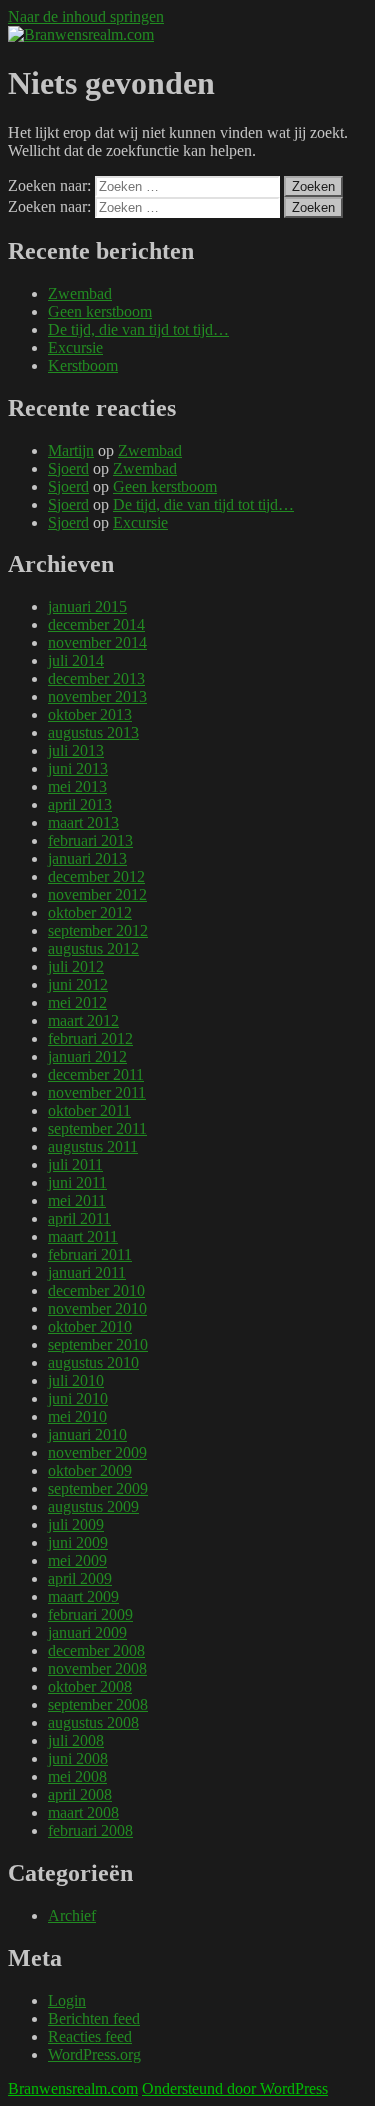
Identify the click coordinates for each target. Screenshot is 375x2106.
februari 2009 (90, 1614)
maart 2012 (83, 1020)
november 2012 (97, 894)
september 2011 (97, 1128)
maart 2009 (83, 1596)
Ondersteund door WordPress (235, 2088)
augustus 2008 (93, 1722)
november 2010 (97, 1308)
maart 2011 (83, 1236)
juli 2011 (75, 1164)
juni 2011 (77, 1182)
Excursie (75, 347)
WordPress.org (94, 2054)
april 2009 (80, 1578)
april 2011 (79, 1218)
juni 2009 (78, 1542)
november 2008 (97, 1668)
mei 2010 (77, 1416)
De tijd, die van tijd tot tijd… (138, 329)
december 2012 (96, 876)
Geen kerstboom (100, 311)
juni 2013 (78, 768)
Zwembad (80, 293)
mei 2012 (77, 1002)
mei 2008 (77, 1776)
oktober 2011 (89, 1110)
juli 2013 (76, 750)
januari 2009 (87, 1632)
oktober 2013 (90, 714)
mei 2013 (77, 786)
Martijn (71, 450)
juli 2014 (76, 660)
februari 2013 (90, 840)
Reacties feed (90, 2036)
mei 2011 (77, 1200)
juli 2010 (76, 1380)
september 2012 (98, 930)
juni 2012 (78, 984)
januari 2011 (87, 1272)
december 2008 (96, 1650)
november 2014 (97, 642)
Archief (72, 1915)
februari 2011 (90, 1254)
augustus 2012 (93, 948)
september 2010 (98, 1344)
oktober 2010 (90, 1326)
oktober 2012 (90, 912)
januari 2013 (87, 858)
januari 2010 (87, 1434)
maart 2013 (83, 822)
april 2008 (80, 1794)
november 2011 (97, 1092)
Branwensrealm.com (73, 2088)
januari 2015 (87, 606)
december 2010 (96, 1290)
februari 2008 (90, 1830)
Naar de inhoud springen (86, 16)
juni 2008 (78, 1758)
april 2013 (80, 804)
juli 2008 (76, 1740)
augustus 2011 (93, 1146)
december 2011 (96, 1074)
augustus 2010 (93, 1362)
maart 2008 (83, 1812)
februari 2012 (90, 1038)
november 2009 (97, 1452)
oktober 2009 (90, 1470)
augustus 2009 (93, 1506)
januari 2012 (87, 1056)
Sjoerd (68, 468)
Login (67, 2000)
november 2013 (97, 696)
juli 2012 (76, 966)
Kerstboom (83, 365)
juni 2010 (78, 1398)
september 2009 (98, 1488)
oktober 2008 (90, 1686)
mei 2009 (77, 1560)
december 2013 (96, 678)
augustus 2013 (93, 732)
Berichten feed (94, 2018)
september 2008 (98, 1704)
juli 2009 (76, 1524)
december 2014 (96, 624)
